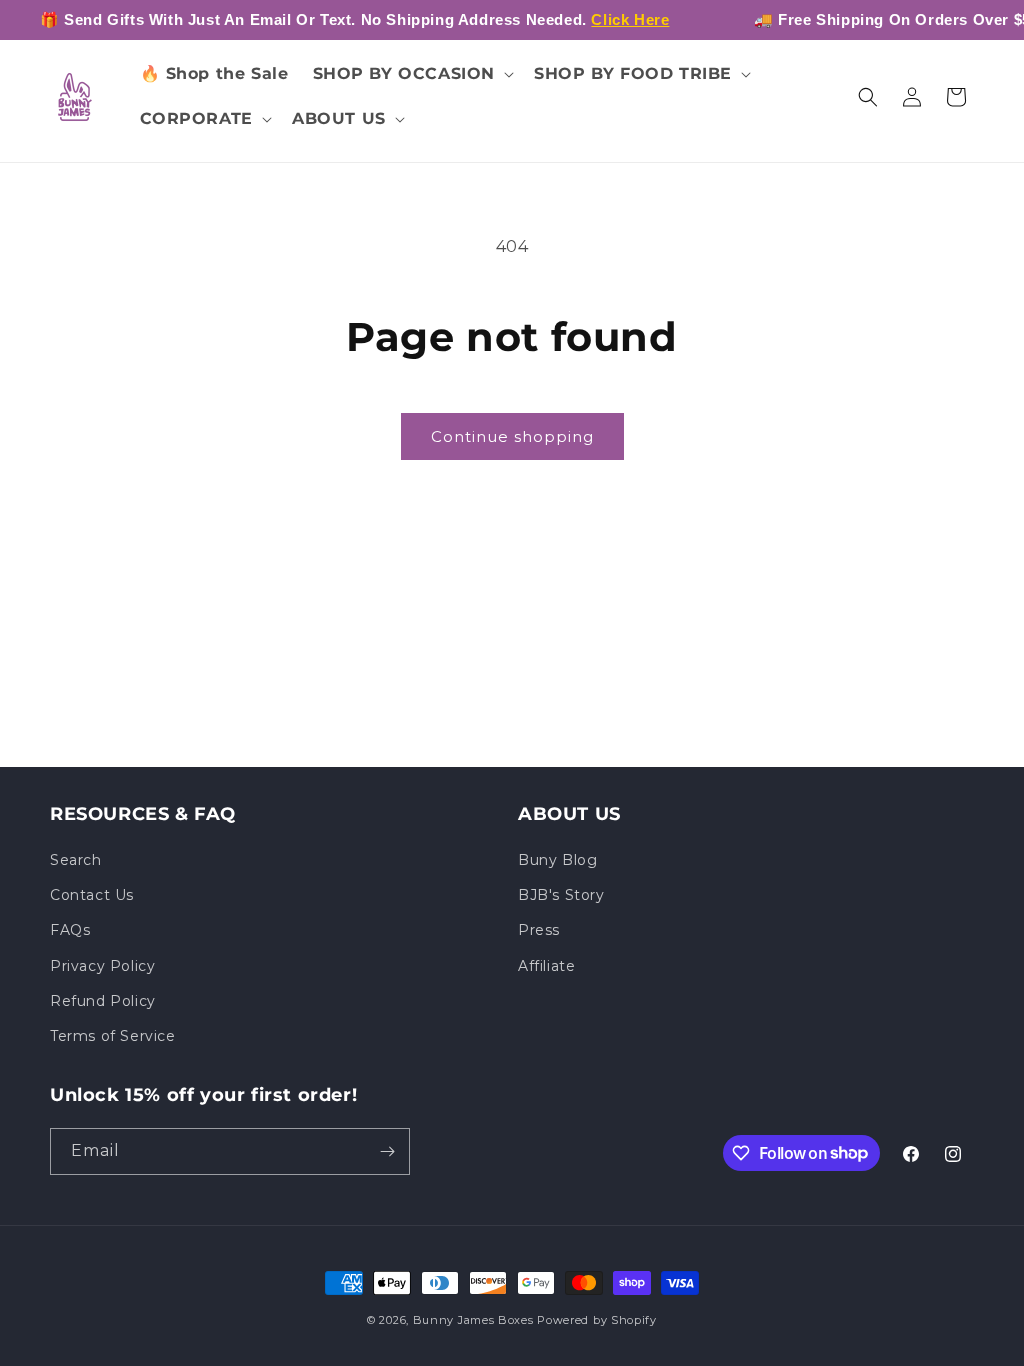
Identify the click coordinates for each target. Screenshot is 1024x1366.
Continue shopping (512, 436)
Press (539, 930)
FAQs (70, 930)
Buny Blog (557, 860)
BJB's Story (561, 895)
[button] (412, 74)
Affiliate (546, 966)
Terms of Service (113, 1036)
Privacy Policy (102, 966)
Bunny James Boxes (473, 1320)
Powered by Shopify (597, 1320)
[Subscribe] (387, 1151)
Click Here (630, 19)
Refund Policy (103, 1001)
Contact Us (92, 895)
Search (76, 860)
